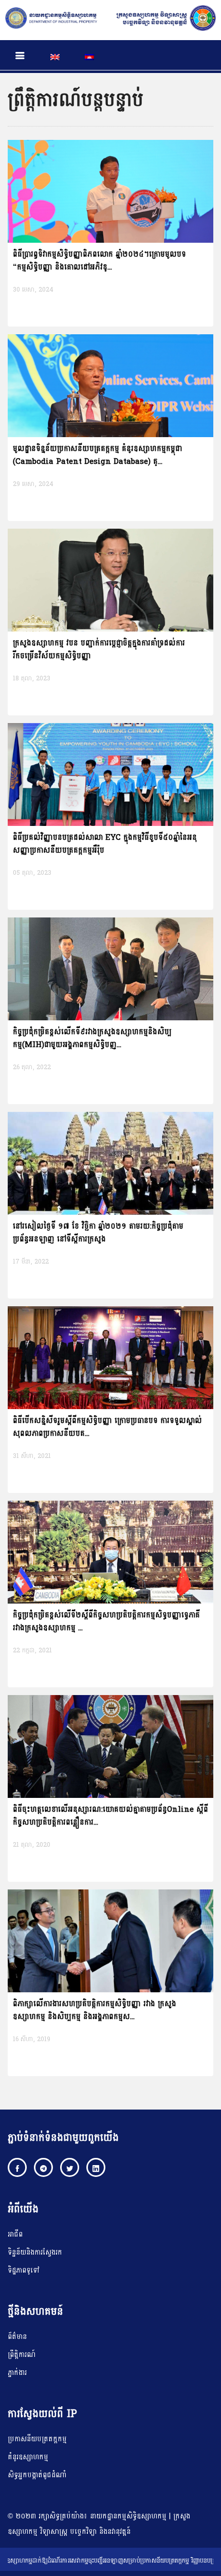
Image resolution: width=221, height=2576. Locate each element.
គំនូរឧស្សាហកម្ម (28, 2457)
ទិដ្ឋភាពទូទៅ (24, 2270)
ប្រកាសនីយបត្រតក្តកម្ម (37, 2439)
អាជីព (15, 2234)
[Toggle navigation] (20, 56)
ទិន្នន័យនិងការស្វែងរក (35, 2252)
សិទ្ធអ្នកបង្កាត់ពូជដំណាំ (37, 2475)
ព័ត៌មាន (17, 2337)
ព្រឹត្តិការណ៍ (22, 2355)
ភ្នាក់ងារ (17, 2373)
